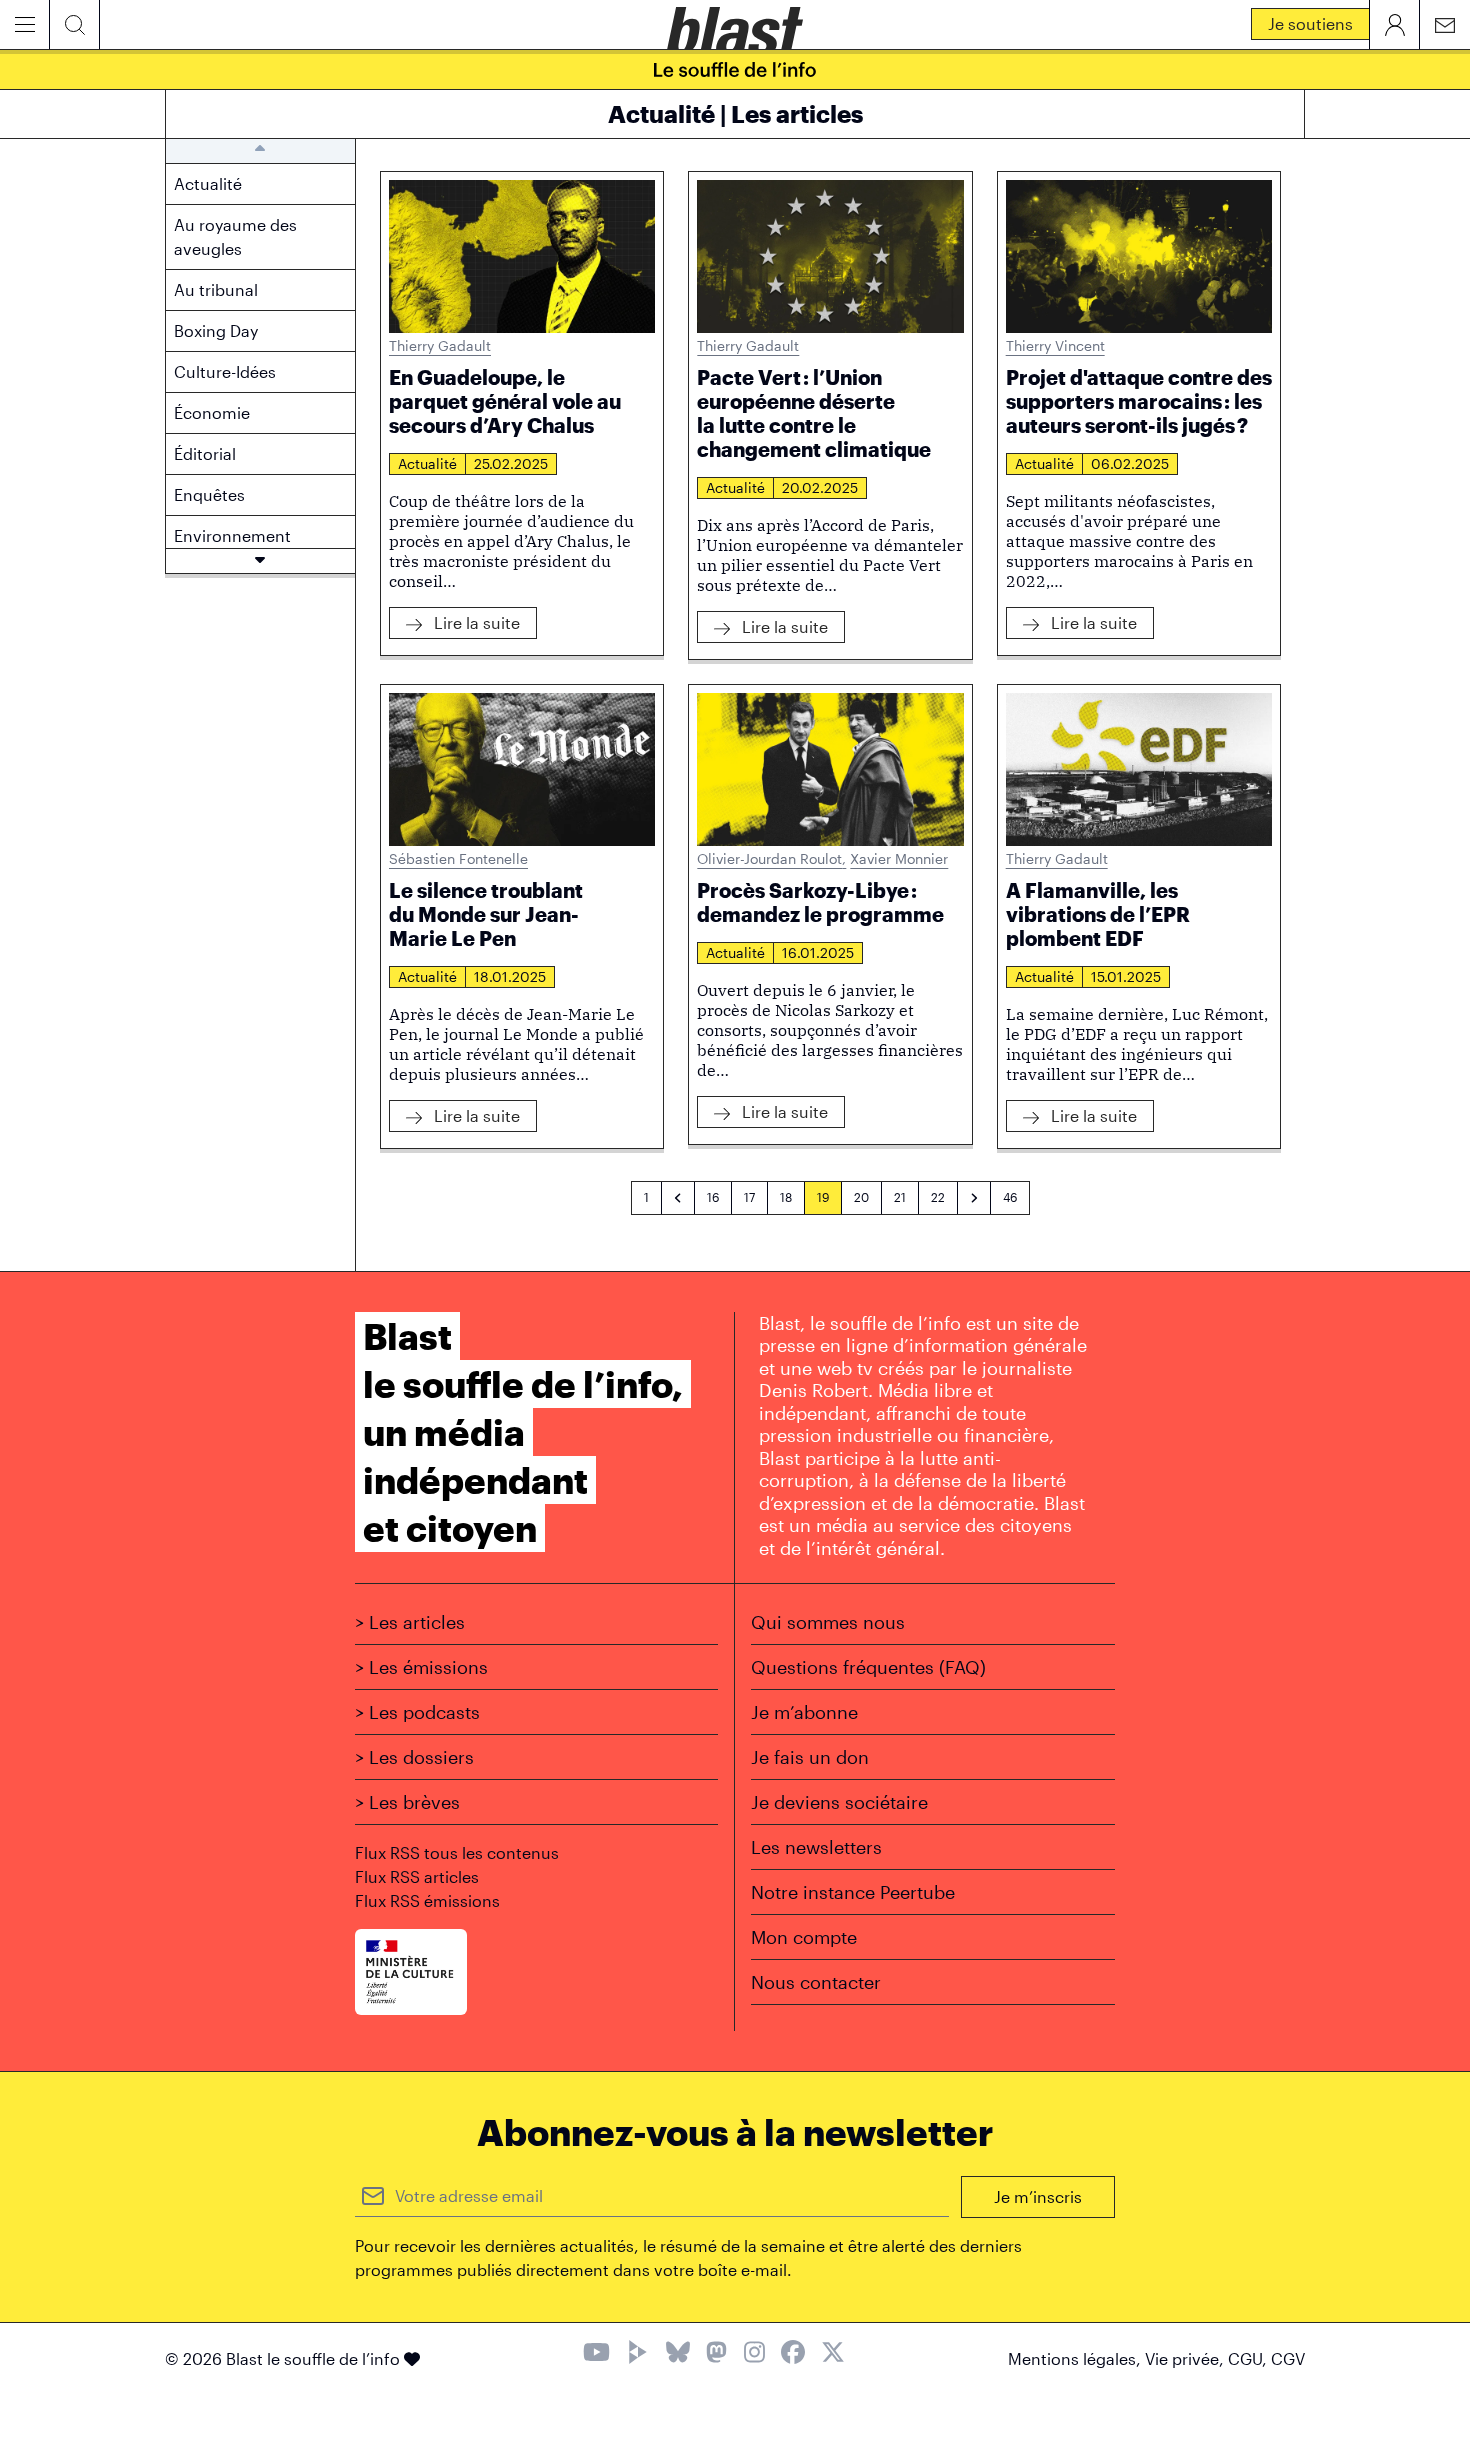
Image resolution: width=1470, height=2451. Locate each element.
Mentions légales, (1076, 2358)
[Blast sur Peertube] (638, 2354)
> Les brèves (407, 1802)
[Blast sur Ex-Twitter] (833, 2354)
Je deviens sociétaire (839, 1802)
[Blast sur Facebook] (793, 2354)
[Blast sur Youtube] (596, 2354)
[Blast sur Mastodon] (716, 2354)
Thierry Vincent (1055, 345)
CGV (1288, 2358)
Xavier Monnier (899, 858)
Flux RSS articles (417, 1876)
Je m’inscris (1038, 2196)
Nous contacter (816, 1982)
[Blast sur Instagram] (754, 2354)
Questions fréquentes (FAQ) (868, 1667)
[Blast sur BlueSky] (678, 2354)
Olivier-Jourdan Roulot (771, 858)
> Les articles (410, 1622)
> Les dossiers (414, 1757)
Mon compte (804, 1937)
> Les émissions (421, 1667)
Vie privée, (1186, 2358)
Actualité (427, 463)
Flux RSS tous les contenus (457, 1852)
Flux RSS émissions (427, 1900)
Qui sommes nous (828, 1622)
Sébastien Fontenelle (458, 858)
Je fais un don (810, 1757)
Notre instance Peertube (853, 1892)
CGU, (1249, 2358)
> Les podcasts (417, 1712)
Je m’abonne (804, 1712)
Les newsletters (816, 1847)
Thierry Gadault (440, 345)
